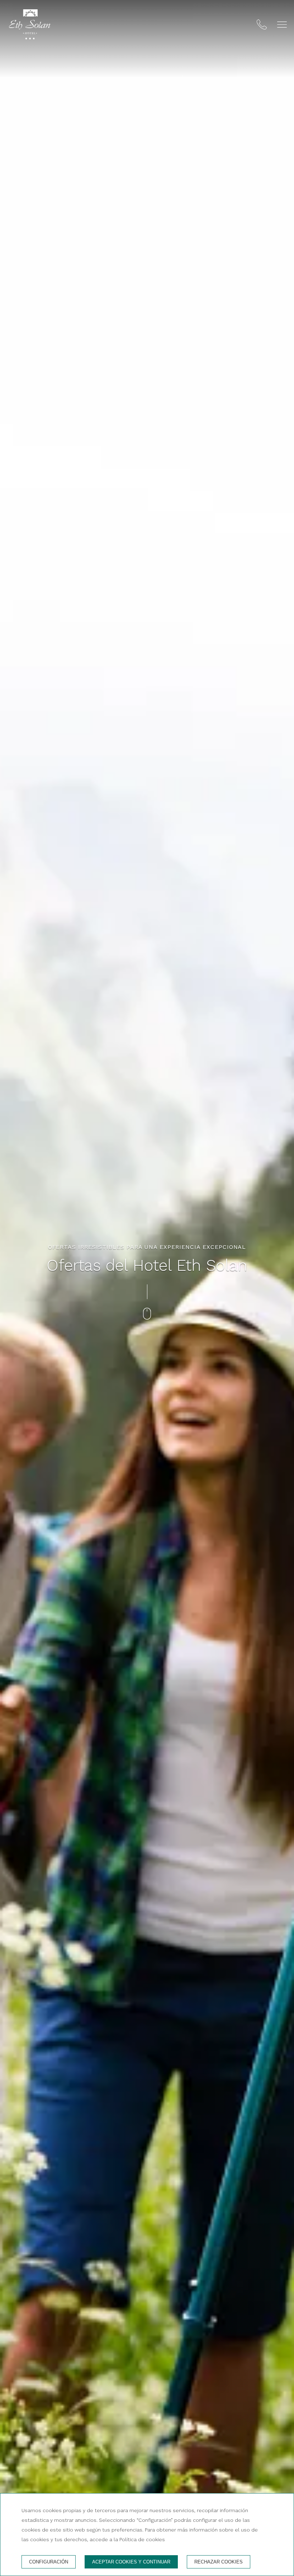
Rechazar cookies (219, 2562)
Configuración (49, 2562)
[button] (282, 25)
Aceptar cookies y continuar (131, 2562)
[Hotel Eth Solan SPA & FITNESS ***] (30, 26)
